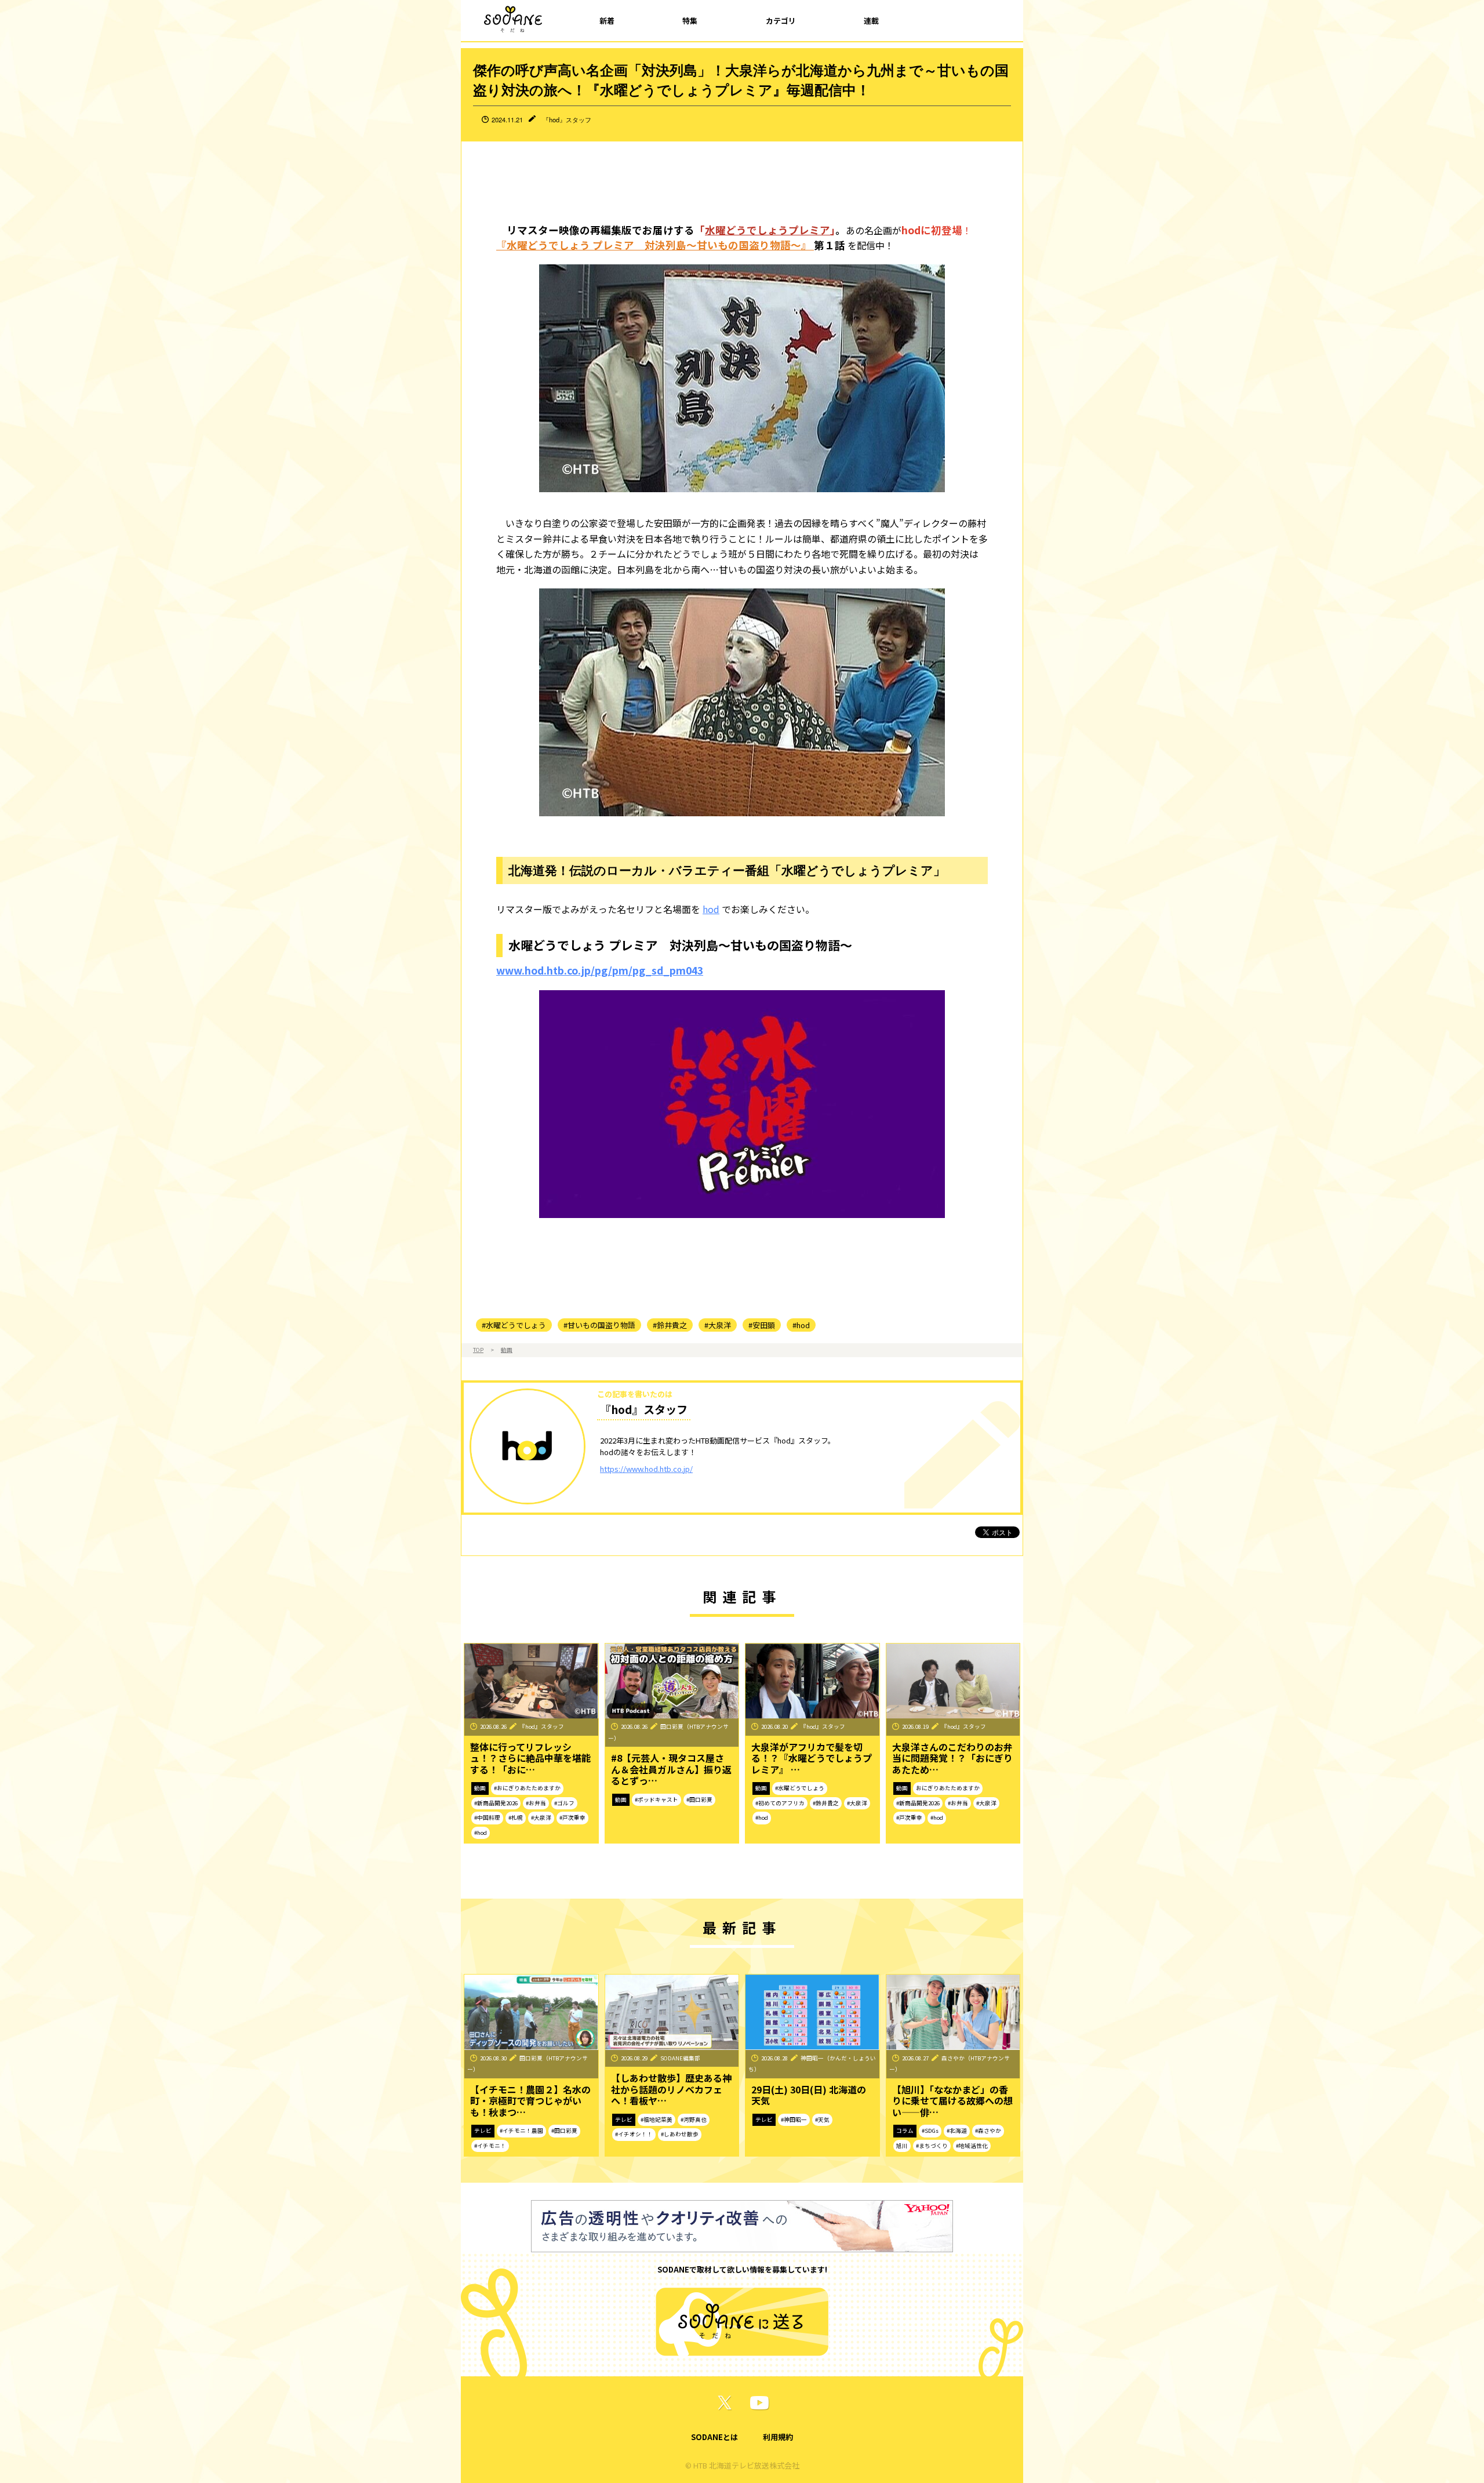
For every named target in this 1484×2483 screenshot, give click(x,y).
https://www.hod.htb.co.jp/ (646, 1469)
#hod (801, 1325)
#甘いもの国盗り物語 (599, 1325)
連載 (871, 21)
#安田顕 (762, 1325)
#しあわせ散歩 (680, 2134)
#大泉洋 (718, 1325)
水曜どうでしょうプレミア (768, 230)
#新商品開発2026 (496, 1803)
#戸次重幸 (572, 1817)
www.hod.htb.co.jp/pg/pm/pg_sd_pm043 (600, 970)
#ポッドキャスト (656, 1799)
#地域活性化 (972, 2146)
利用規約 (778, 2437)
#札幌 (516, 1817)
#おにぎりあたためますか (527, 1788)
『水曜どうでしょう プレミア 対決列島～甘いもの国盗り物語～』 (655, 245)
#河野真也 (694, 2120)
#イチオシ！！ (634, 2134)
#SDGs (930, 2131)
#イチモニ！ (490, 2146)
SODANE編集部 (680, 2058)
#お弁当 (536, 1803)
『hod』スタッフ (567, 119)
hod (711, 909)
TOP (478, 1350)
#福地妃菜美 (656, 2120)
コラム (905, 2131)
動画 (507, 1350)
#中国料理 (487, 1817)
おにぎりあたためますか (948, 1788)
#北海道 (957, 2131)
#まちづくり (932, 2146)
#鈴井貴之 (670, 1325)
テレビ (483, 2131)
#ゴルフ (564, 1803)
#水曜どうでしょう (514, 1325)
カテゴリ (781, 21)
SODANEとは (714, 2437)
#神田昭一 (794, 2120)
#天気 (822, 2120)
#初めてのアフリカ (780, 1803)
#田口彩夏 (699, 1799)
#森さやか (988, 2131)
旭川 (902, 2146)
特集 (690, 21)
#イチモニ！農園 (521, 2131)
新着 (607, 21)
